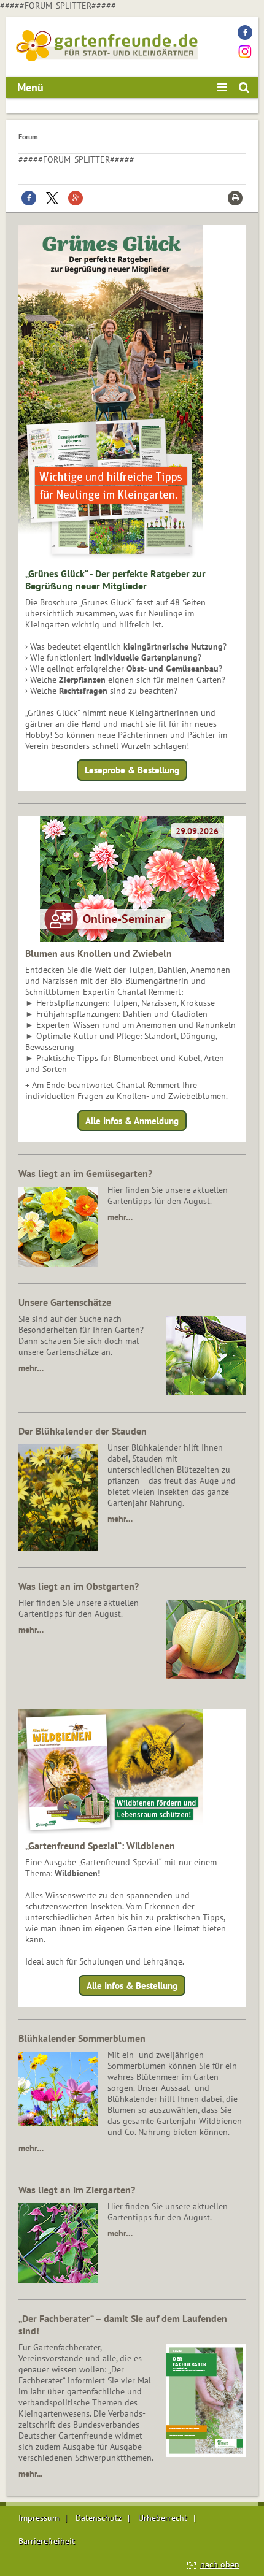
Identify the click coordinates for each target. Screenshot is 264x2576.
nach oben (220, 2564)
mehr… (120, 1217)
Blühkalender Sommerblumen (82, 2038)
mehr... (30, 2474)
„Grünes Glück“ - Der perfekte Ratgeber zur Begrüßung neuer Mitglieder (115, 580)
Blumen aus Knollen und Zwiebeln (99, 953)
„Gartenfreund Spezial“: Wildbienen (100, 1846)
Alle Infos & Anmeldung (132, 1120)
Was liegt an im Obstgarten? (79, 1586)
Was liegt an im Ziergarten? (77, 2190)
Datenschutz (99, 2518)
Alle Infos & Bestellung (132, 1986)
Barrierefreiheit (47, 2541)
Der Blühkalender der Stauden (83, 1431)
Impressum (39, 2518)
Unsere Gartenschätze (65, 1302)
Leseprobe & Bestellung (132, 770)
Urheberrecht (163, 2518)
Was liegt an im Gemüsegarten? (85, 1173)
